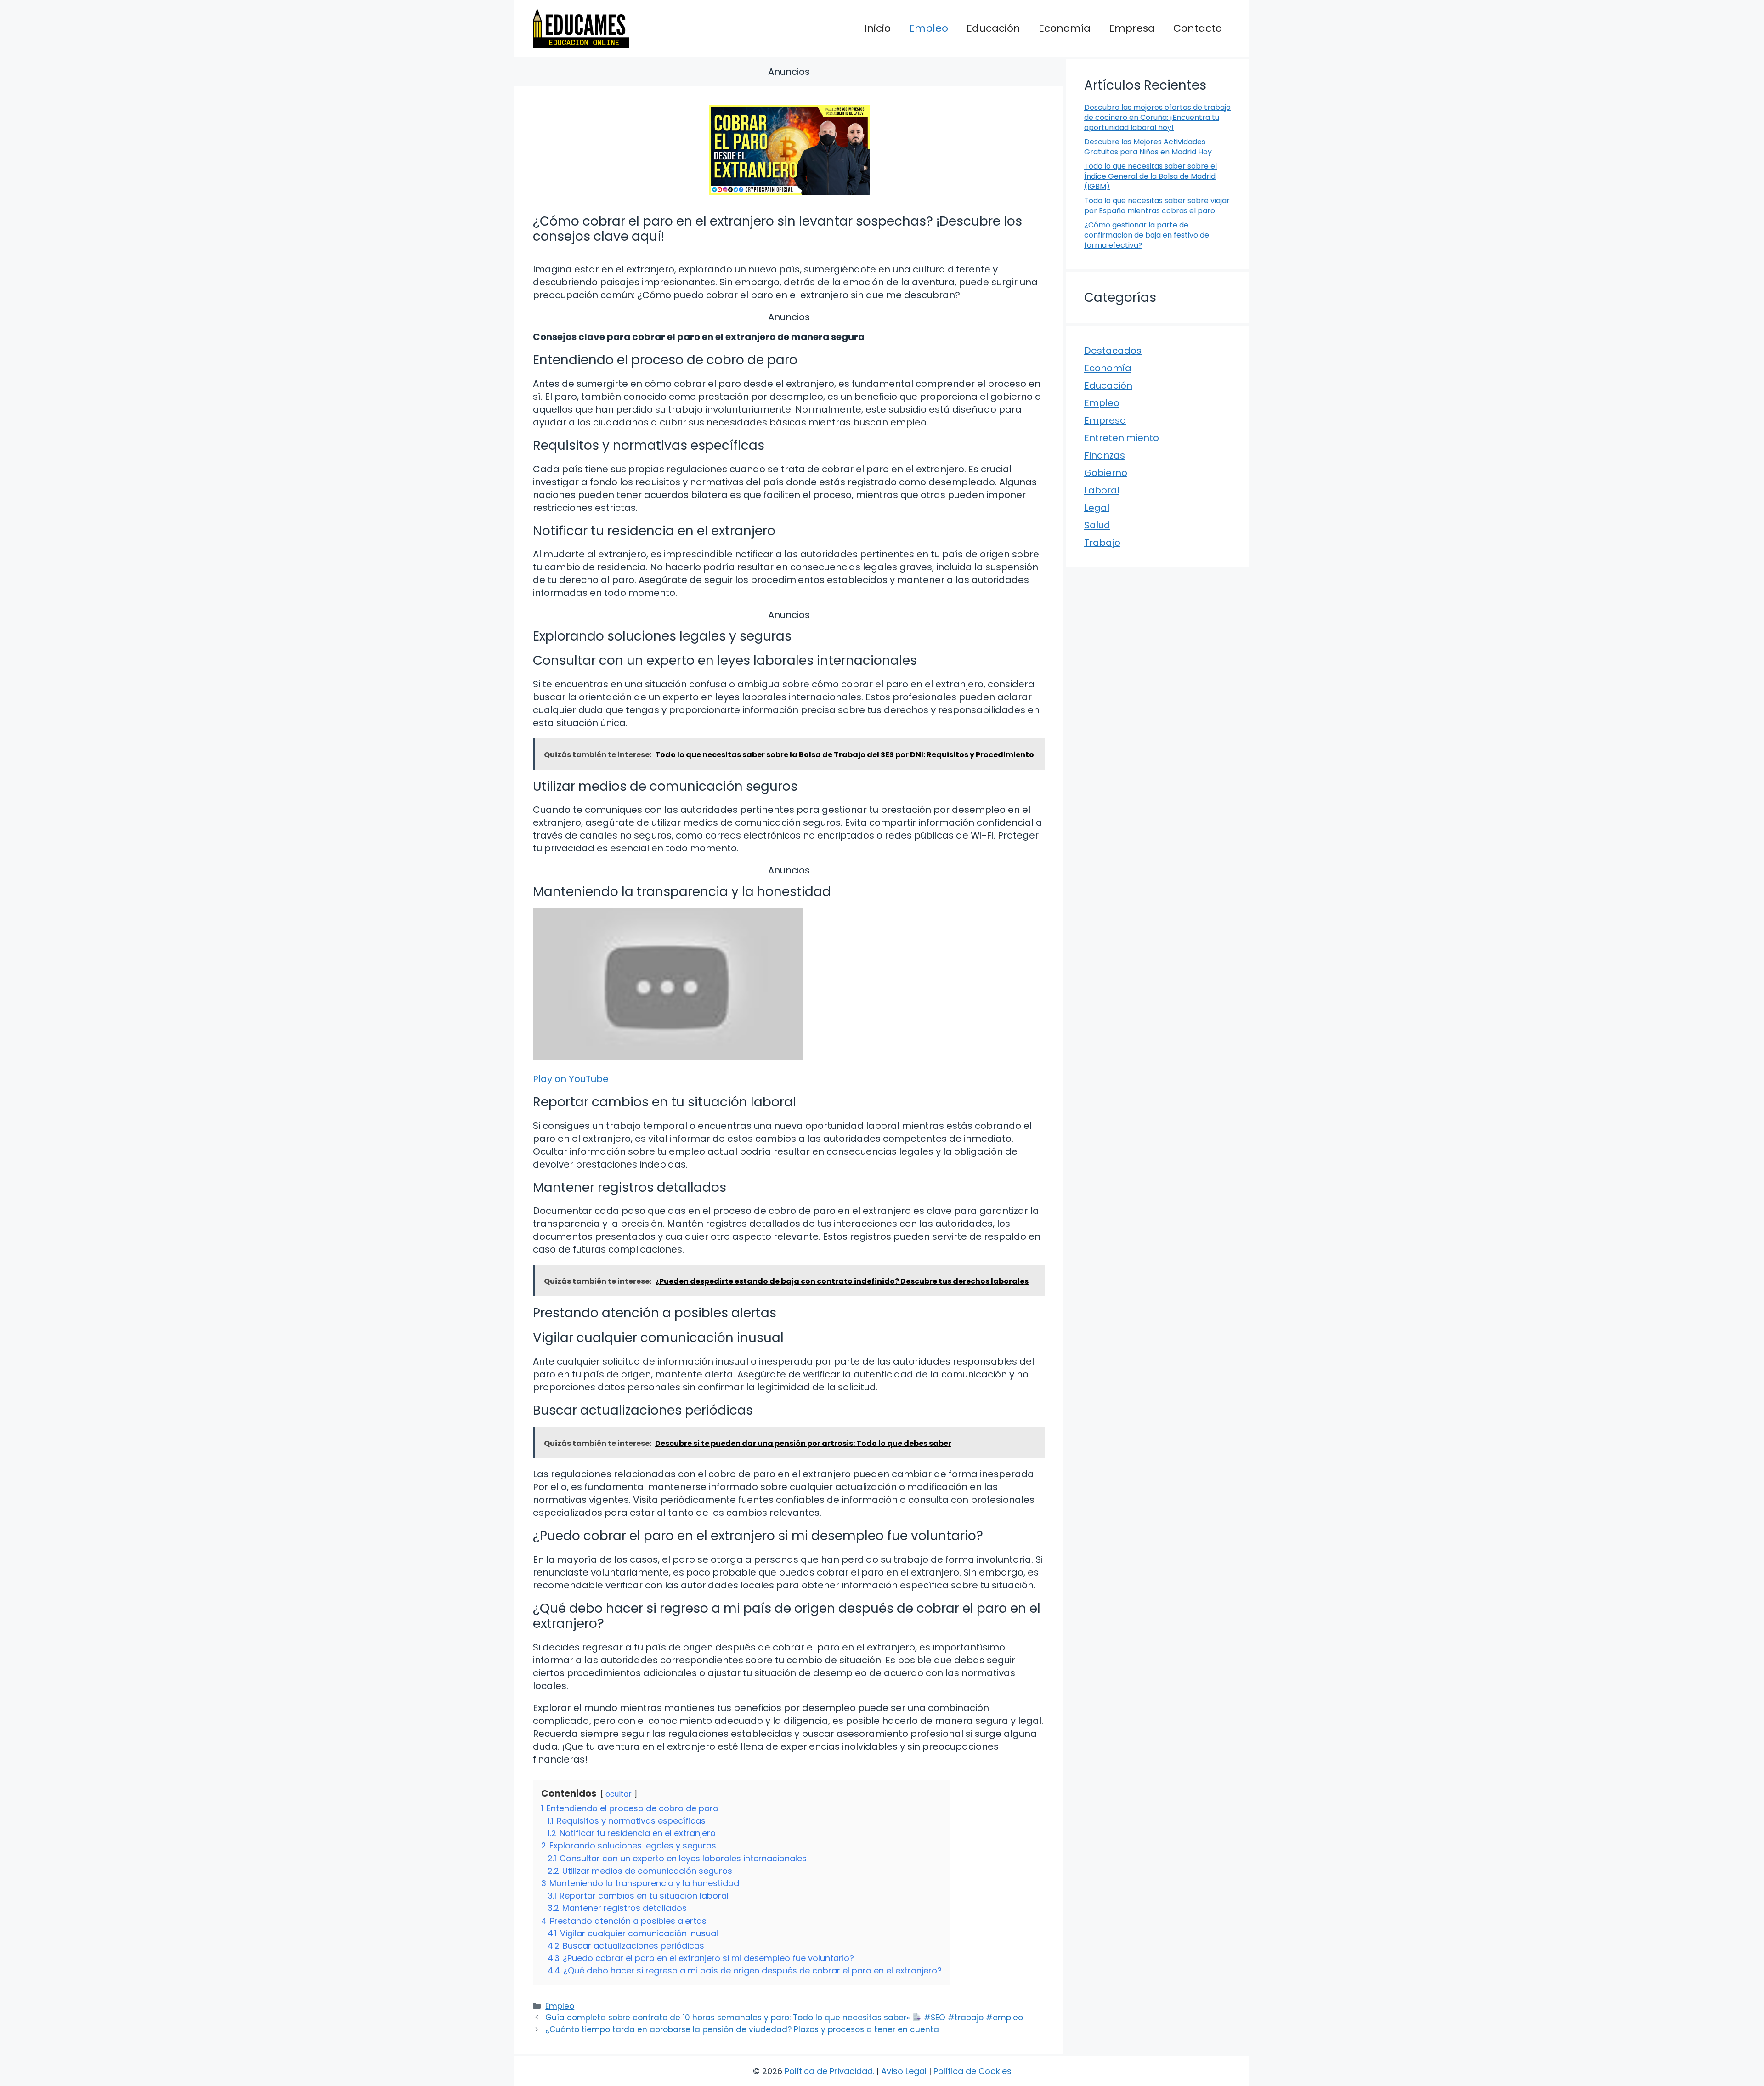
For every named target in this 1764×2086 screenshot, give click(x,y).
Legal (1097, 508)
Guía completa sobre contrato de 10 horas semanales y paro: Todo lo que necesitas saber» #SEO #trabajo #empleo (784, 2018)
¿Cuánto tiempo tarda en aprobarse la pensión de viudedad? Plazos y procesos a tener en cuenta (742, 2029)
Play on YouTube (571, 1079)
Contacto (1198, 28)
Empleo (929, 28)
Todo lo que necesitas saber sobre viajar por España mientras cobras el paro (1157, 206)
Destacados (1113, 351)
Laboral (1102, 490)
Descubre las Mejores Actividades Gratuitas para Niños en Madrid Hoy (1148, 147)
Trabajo (1102, 543)
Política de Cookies (972, 2071)
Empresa (1132, 28)
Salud (1097, 525)
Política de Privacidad (829, 2071)
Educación (993, 28)
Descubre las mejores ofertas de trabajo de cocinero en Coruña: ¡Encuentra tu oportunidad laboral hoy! (1157, 118)
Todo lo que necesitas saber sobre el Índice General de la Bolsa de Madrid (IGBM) (1151, 176)
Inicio (877, 28)
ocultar (619, 1794)
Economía (1065, 28)
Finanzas (1105, 455)
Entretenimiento (1122, 438)
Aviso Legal (904, 2071)
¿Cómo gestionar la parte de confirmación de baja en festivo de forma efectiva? (1147, 235)
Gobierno (1106, 473)
